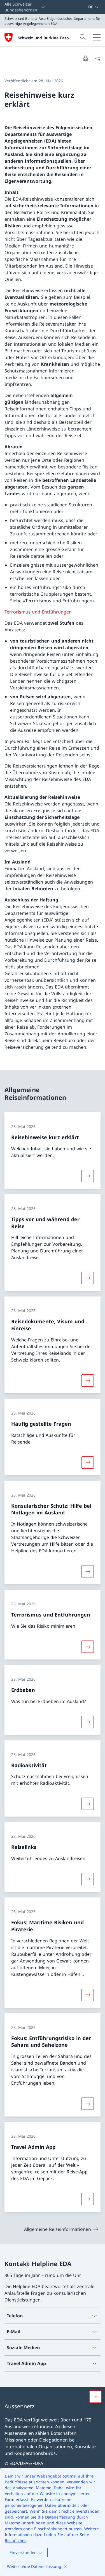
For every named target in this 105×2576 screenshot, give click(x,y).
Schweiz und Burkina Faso (43, 38)
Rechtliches (16, 2540)
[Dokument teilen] (98, 58)
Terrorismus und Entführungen (38, 612)
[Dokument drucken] (85, 58)
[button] (95, 2397)
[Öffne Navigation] (97, 37)
